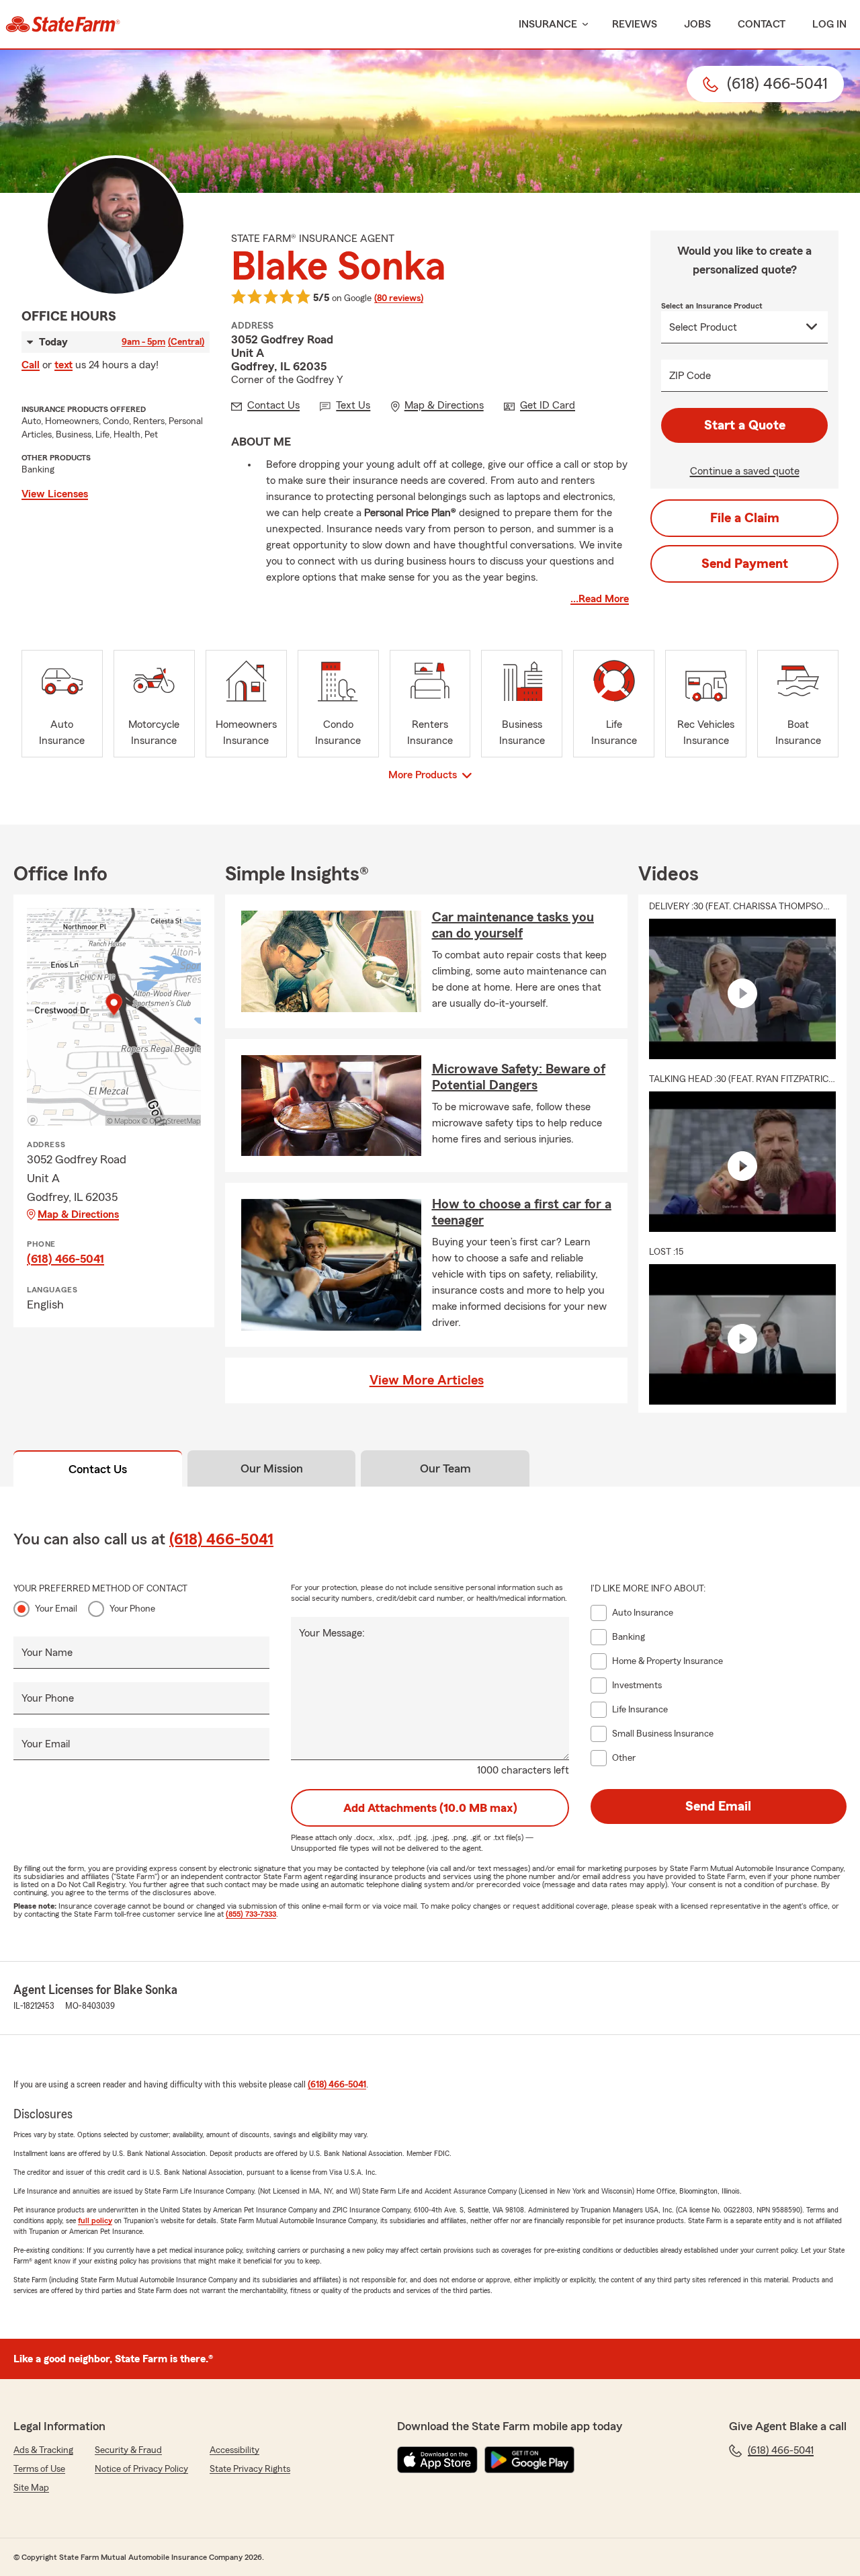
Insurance (548, 24)
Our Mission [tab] (272, 1468)
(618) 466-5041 (66, 1259)
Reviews (635, 24)
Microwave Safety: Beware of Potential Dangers (519, 1077)
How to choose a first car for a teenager (522, 1212)
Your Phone (132, 1609)
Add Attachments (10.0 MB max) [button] (430, 1808)
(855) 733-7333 (251, 1914)
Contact (762, 24)
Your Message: (332, 1633)
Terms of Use (39, 2469)
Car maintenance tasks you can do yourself (513, 925)
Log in (829, 24)
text (63, 365)
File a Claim (745, 518)
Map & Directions (78, 1214)
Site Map (31, 2488)
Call (31, 365)
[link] (63, 24)
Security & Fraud (128, 2450)
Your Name (47, 1653)
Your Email (56, 1609)
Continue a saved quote (745, 471)
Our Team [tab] (445, 1468)
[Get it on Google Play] (529, 2460)
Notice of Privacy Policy (141, 2469)
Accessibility (234, 2450)
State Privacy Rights (250, 2469)
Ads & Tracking (43, 2450)
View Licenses (55, 494)
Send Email (718, 1806)
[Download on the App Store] (437, 2460)
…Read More (600, 599)
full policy (95, 2220)
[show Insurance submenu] (583, 25)
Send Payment (745, 564)
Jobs (697, 24)
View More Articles (427, 1380)
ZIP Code (690, 376)
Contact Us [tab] (98, 1469)
